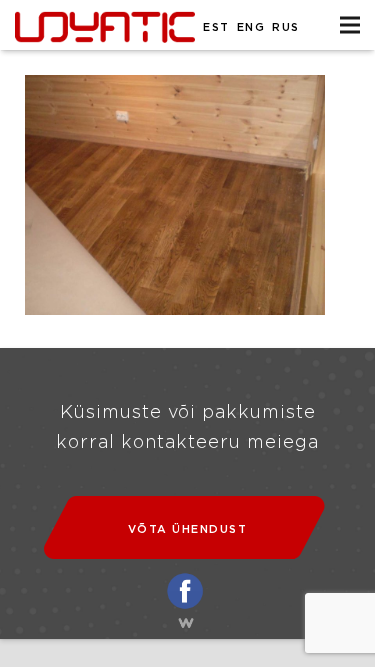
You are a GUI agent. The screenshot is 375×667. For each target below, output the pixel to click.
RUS (286, 27)
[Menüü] (350, 25)
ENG (251, 27)
